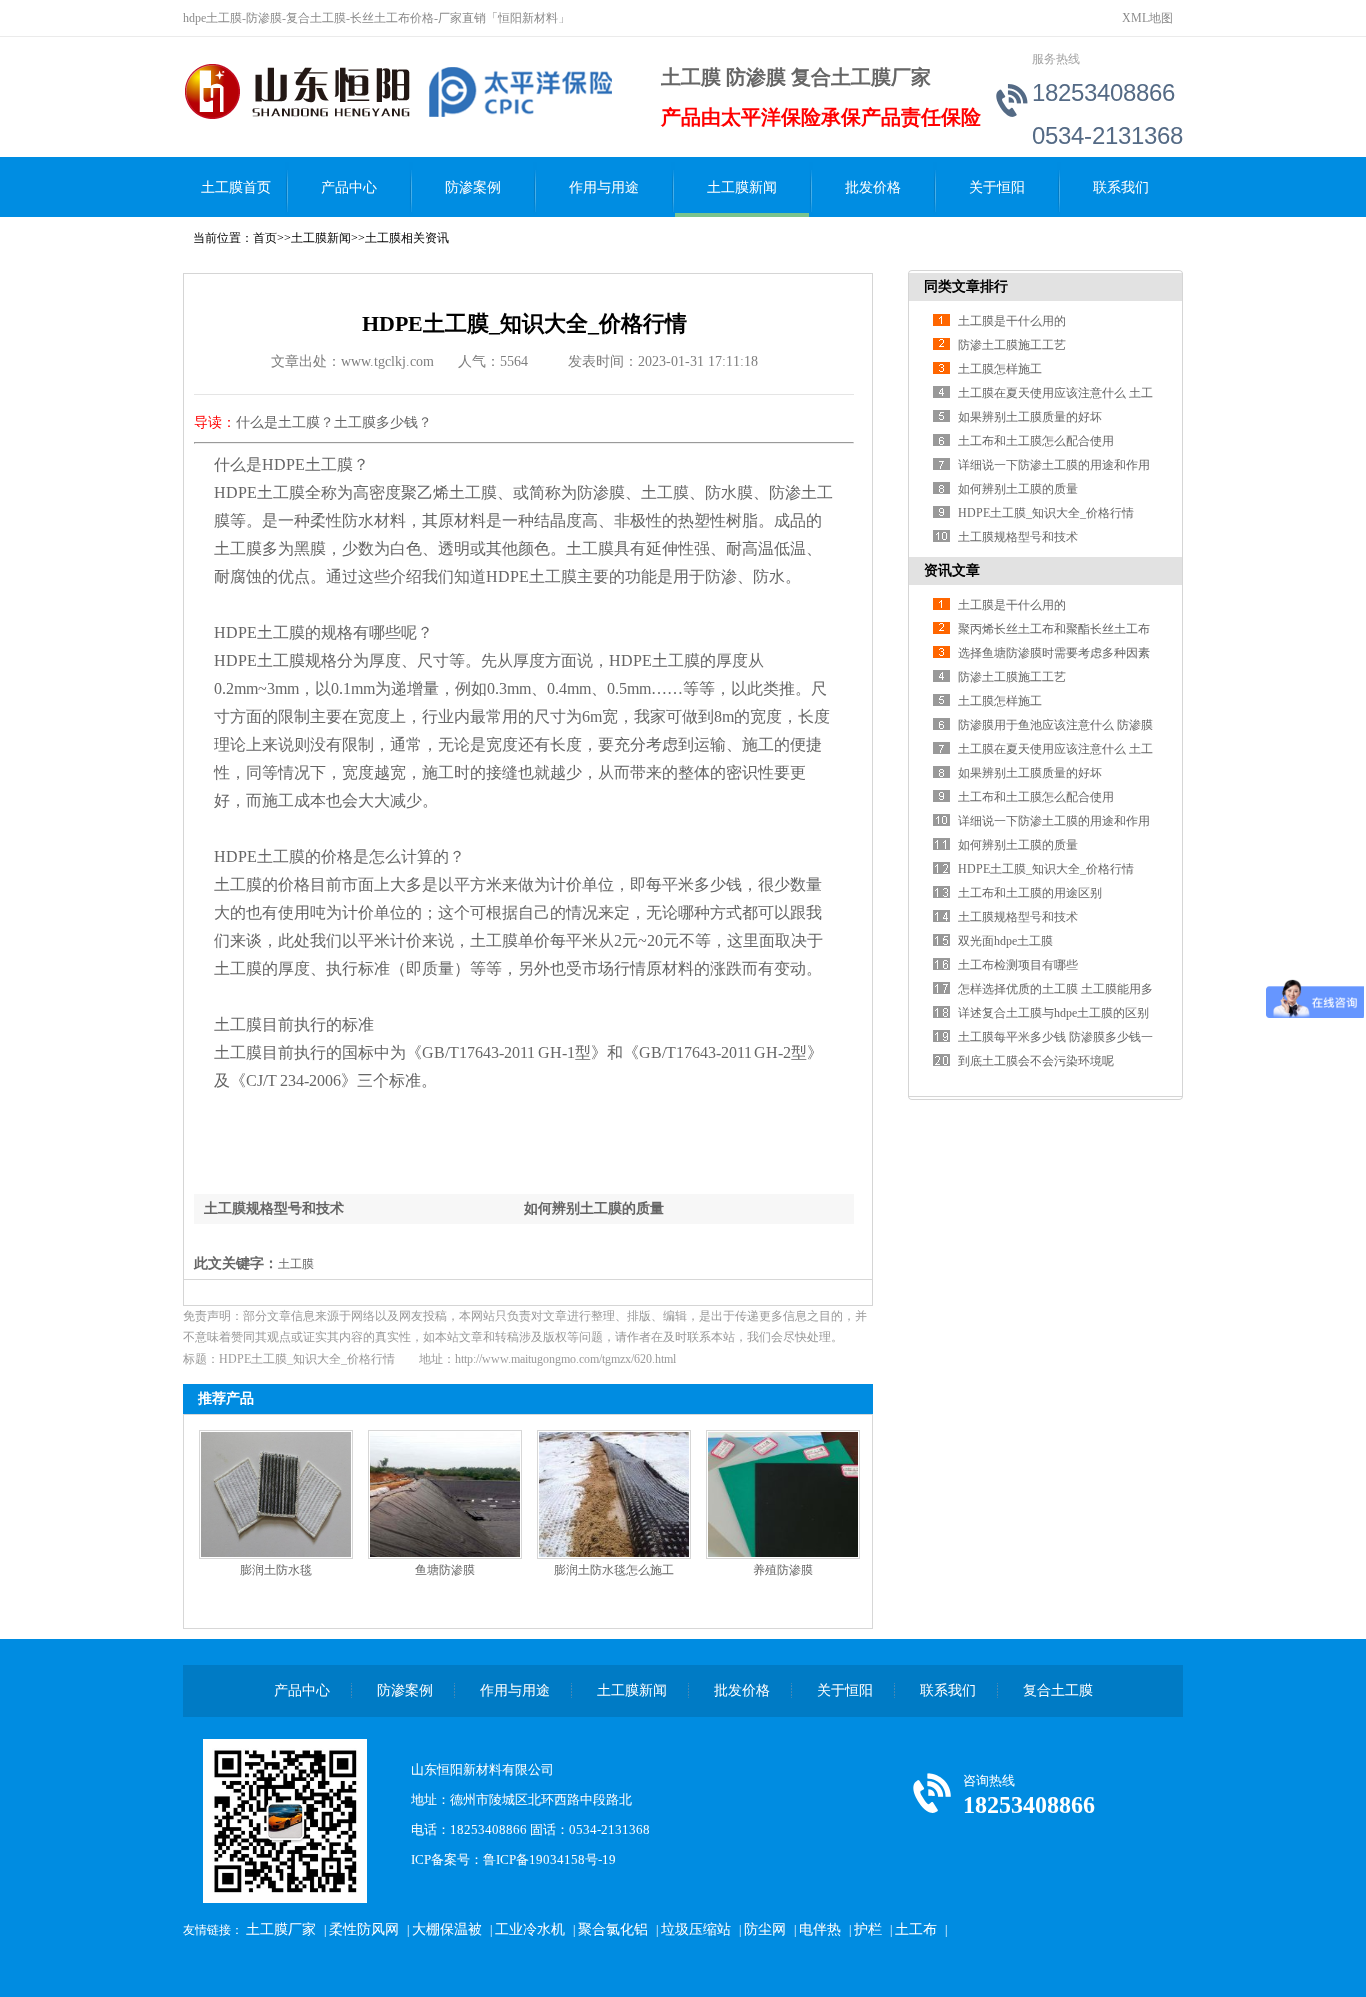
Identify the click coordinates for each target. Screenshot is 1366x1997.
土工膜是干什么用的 (1012, 321)
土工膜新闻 (742, 187)
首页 (265, 238)
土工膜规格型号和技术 (274, 1208)
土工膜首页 (236, 187)
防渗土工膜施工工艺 (1012, 345)
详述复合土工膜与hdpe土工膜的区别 (1053, 1013)
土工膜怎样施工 (1000, 369)
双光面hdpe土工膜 (1005, 941)
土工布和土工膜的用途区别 (1030, 893)
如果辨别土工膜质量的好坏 (1030, 417)
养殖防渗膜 (783, 1570)
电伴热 (820, 1929)
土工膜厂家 (281, 1929)
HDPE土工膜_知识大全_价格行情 (1046, 513)
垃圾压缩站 (696, 1929)
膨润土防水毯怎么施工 (614, 1570)
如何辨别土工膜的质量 (594, 1208)
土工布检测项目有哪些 (1018, 965)
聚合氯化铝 (613, 1929)
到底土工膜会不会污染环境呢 (1036, 1061)
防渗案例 (473, 187)
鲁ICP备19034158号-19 (549, 1859)
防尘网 (765, 1929)
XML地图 (1147, 18)
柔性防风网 (364, 1929)
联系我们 (1121, 187)
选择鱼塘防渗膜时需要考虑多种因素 (1054, 653)
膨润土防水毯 (276, 1570)
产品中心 (349, 187)
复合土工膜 (1058, 1690)
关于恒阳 (997, 187)
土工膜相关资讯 (407, 238)
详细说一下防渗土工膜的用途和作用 (1054, 465)
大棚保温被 (447, 1929)
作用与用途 (604, 187)
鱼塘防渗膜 (445, 1570)
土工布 (916, 1929)
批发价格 (873, 187)
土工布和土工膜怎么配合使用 (1036, 441)
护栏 (868, 1929)
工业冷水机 (530, 1929)
